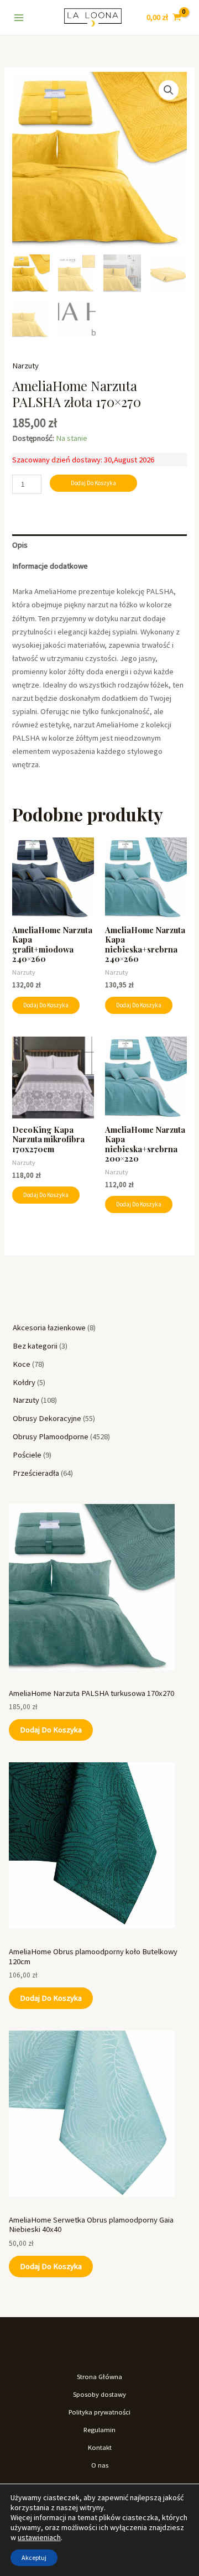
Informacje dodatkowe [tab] (50, 566)
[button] (169, 90)
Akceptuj (34, 2557)
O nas (100, 2465)
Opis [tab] (20, 545)
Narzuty (25, 366)
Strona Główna (99, 2376)
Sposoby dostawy (99, 2394)
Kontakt (100, 2447)
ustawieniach (39, 2537)
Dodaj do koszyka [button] (46, 1005)
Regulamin (99, 2429)
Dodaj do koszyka (51, 1730)
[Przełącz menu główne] (19, 17)
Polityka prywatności (99, 2412)
